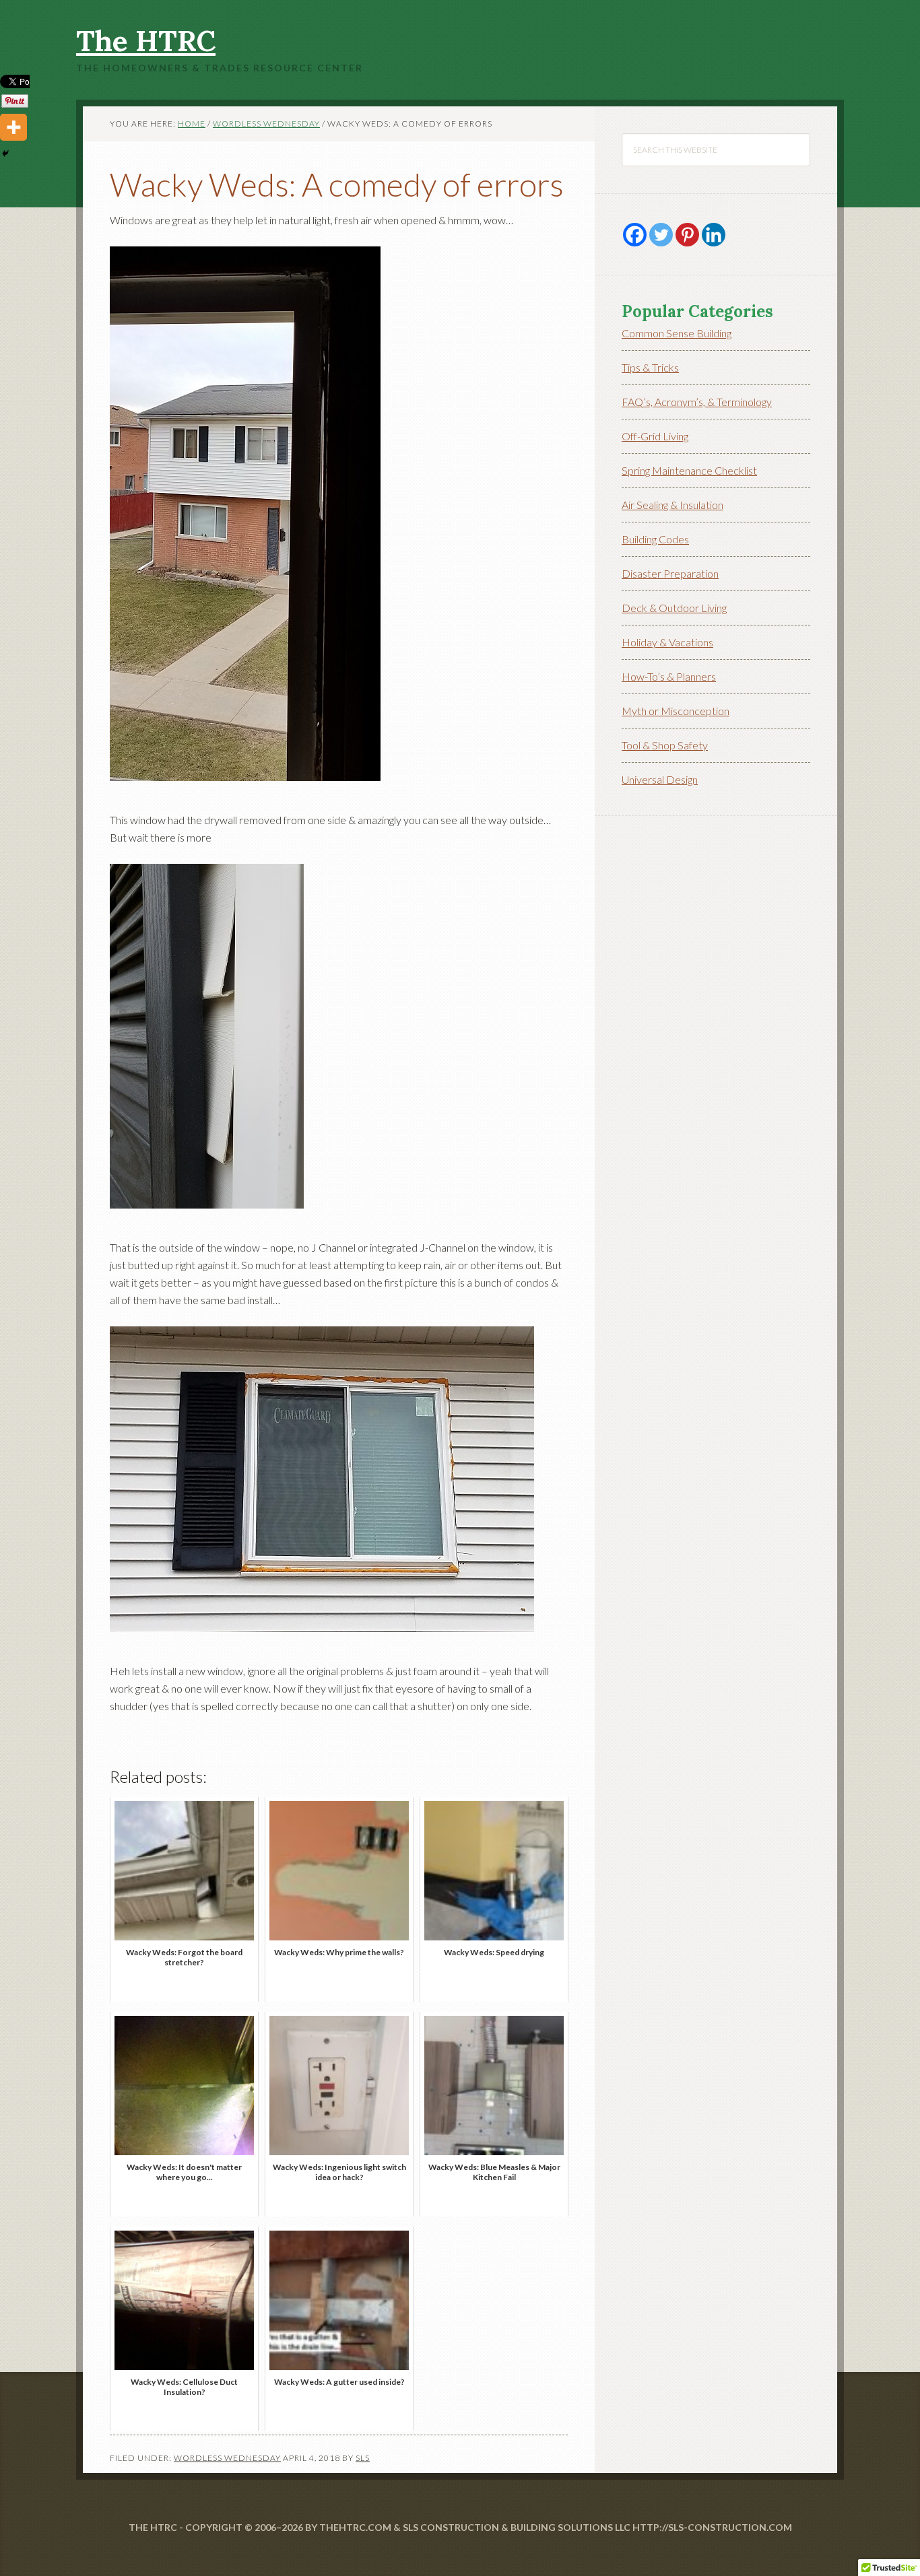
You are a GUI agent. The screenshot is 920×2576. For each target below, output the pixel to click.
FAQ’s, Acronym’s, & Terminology (697, 402)
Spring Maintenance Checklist (689, 470)
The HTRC (146, 41)
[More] (13, 127)
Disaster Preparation (670, 573)
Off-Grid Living (655, 436)
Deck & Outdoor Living (674, 608)
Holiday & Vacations (667, 642)
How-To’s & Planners (669, 676)
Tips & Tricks (650, 367)
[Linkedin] (714, 235)
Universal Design (660, 779)
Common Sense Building (677, 333)
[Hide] (5, 154)
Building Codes (655, 539)
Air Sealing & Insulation (672, 505)
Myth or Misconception (676, 711)
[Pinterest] (687, 235)
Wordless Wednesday (227, 2458)
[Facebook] (635, 235)
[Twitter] (661, 235)
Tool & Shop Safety (665, 745)
